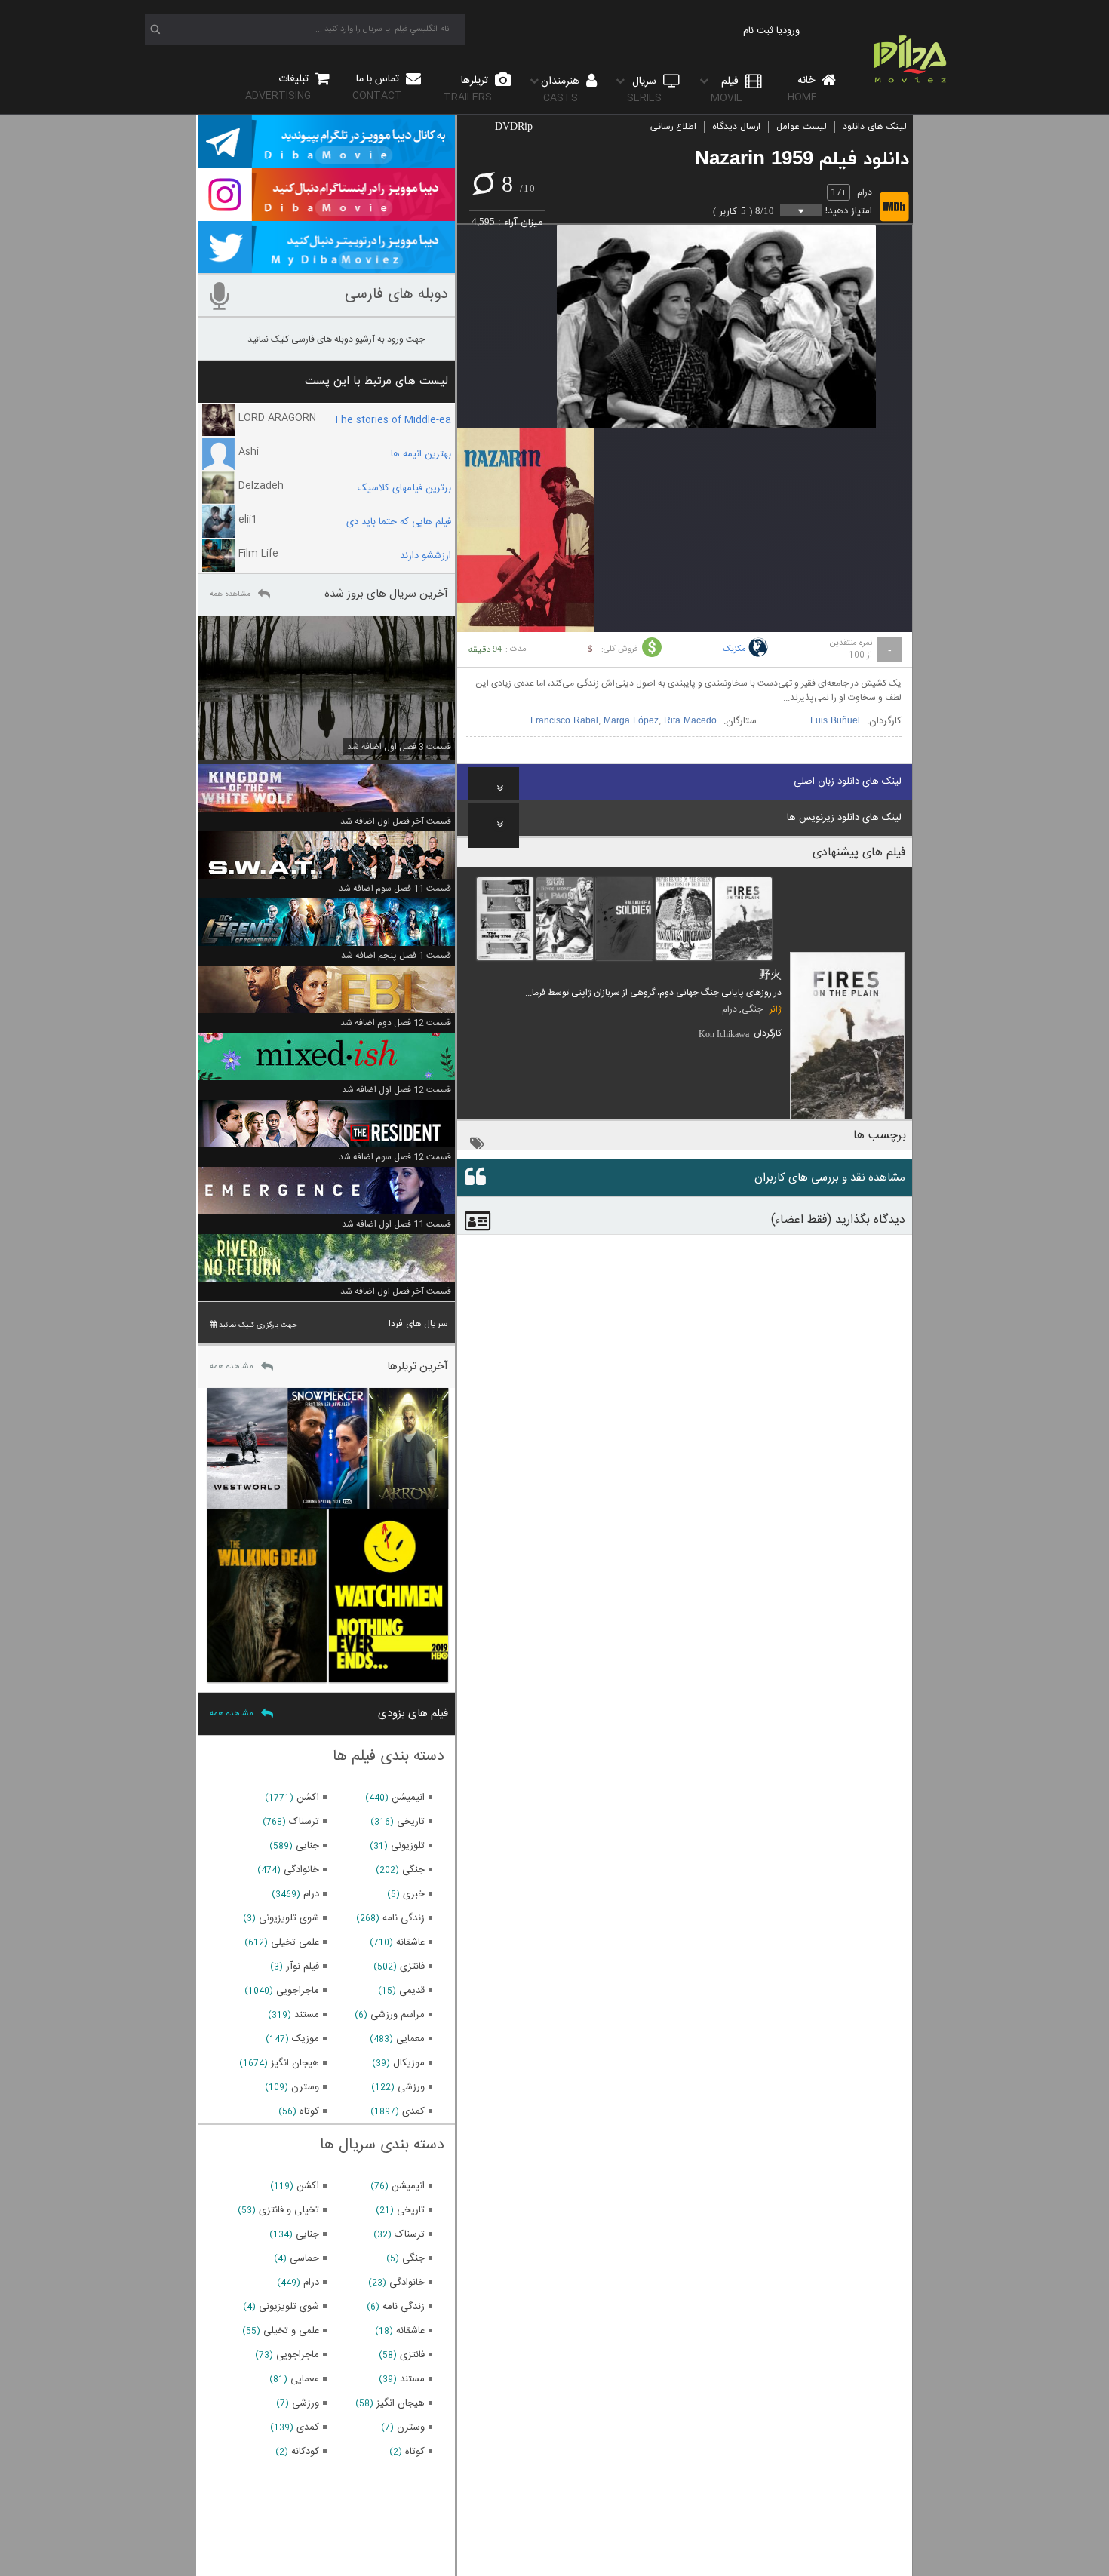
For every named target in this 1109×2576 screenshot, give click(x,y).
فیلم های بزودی (413, 1713)
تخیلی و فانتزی (289, 2210)
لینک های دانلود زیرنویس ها (844, 818)
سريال (644, 89)
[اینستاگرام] (327, 214)
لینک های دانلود (875, 127)
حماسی (304, 2258)
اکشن (308, 1798)
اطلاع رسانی (673, 127)
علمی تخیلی (295, 1942)
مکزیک (734, 649)
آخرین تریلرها (418, 1366)
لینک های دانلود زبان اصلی (848, 781)
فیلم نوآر (303, 1967)
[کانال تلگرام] (327, 161)
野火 (770, 976)
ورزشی (411, 2087)
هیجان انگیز (295, 2063)
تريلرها (468, 89)
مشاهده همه (230, 594)
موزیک (306, 2039)
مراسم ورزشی (398, 2015)
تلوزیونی (408, 1846)
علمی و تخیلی (291, 2331)
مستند (307, 2015)
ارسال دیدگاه (736, 127)
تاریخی (411, 1822)
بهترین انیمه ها (421, 454)
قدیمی (412, 1991)
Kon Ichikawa (724, 1034)
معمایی (410, 2039)
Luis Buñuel (835, 721)
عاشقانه (410, 1942)
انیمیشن (408, 1798)
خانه (803, 89)
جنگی (752, 1009)
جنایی (307, 1846)
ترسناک (304, 1822)
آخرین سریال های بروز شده (386, 594)
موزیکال (409, 2063)
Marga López (631, 721)
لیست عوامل (802, 127)
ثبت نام (758, 31)
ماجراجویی (298, 1991)
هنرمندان (562, 89)
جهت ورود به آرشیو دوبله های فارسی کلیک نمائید (336, 339)
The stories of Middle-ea (392, 420)
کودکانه (305, 2452)
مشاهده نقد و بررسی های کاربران (830, 1178)
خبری (414, 1894)
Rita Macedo (690, 721)
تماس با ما (377, 87)
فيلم (727, 89)
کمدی (413, 2111)
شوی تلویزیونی (289, 1918)
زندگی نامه (404, 1918)
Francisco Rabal (564, 721)
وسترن (305, 2087)
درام (865, 192)
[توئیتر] (327, 266)
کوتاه (309, 2111)
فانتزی (412, 1967)
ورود (791, 31)
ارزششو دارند (425, 556)
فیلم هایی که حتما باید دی (399, 522)
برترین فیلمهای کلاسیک (404, 488)
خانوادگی (301, 1870)
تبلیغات (278, 87)
